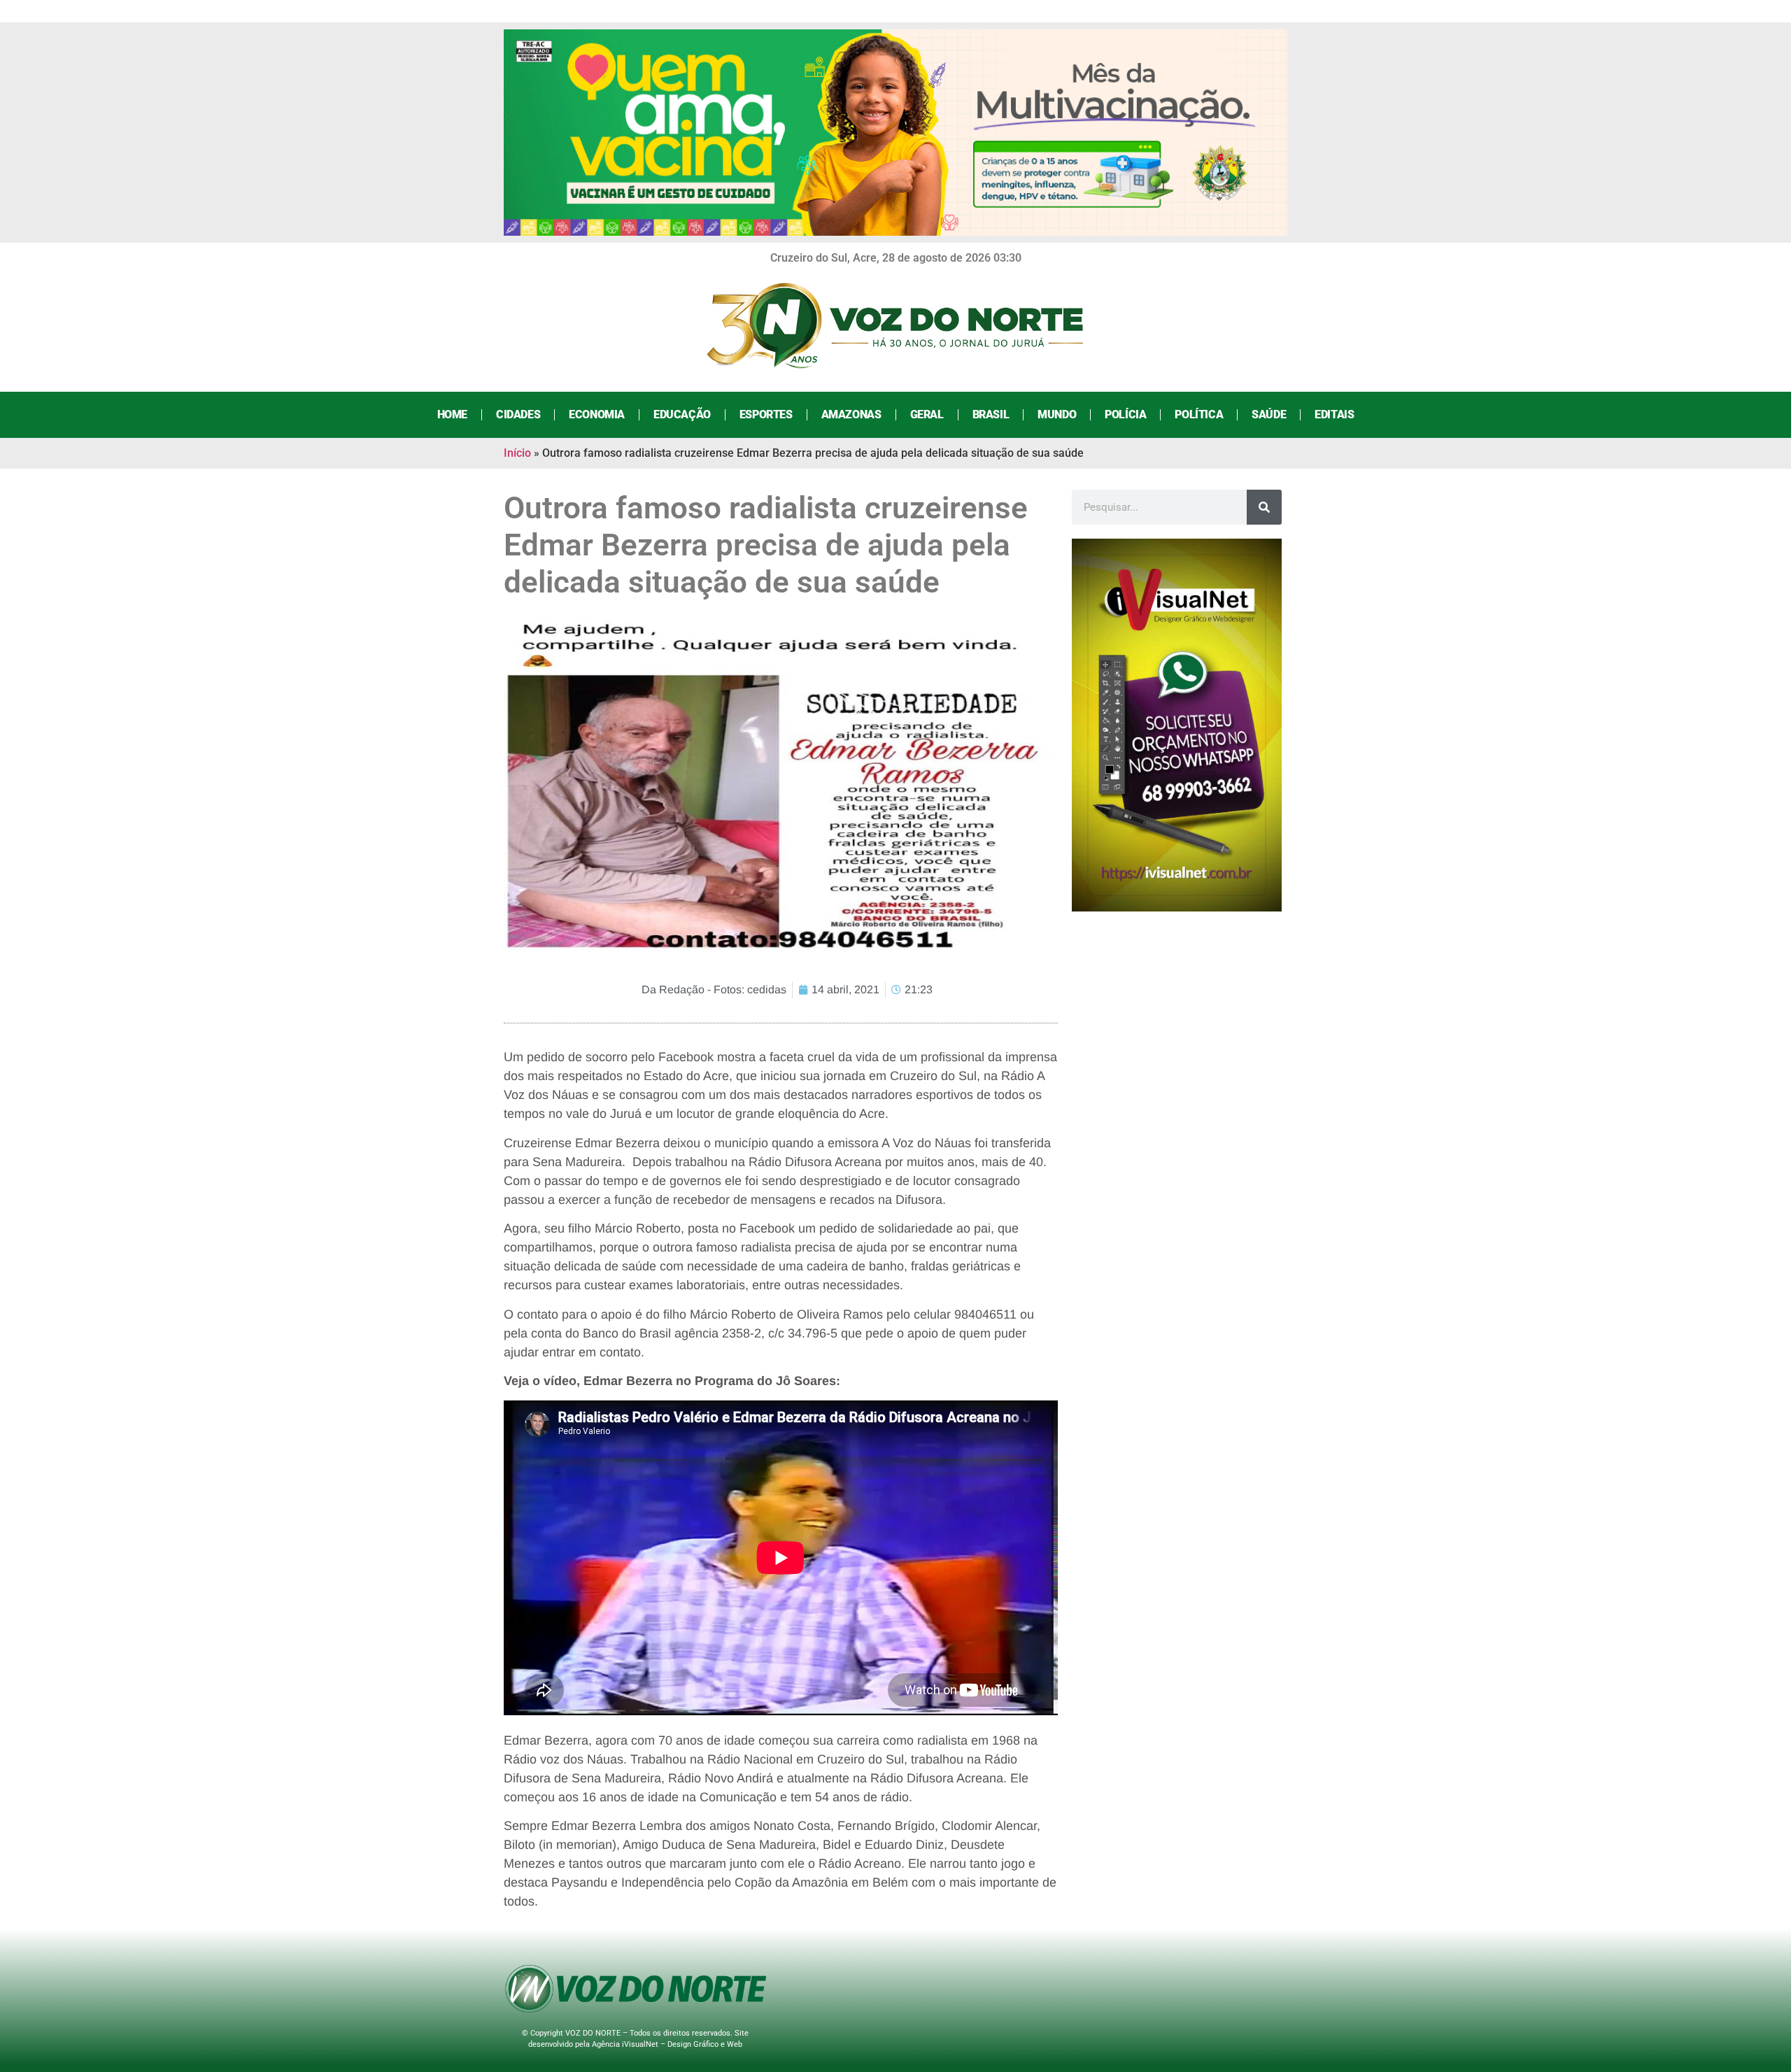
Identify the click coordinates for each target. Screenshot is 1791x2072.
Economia (597, 414)
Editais (1334, 414)
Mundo (1057, 414)
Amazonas (851, 414)
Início (517, 453)
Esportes (766, 414)
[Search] (1264, 507)
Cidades (518, 414)
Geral (927, 414)
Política (1199, 414)
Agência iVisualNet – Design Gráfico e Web (667, 2044)
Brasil (991, 414)
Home (452, 414)
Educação (682, 414)
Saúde (1269, 414)
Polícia (1125, 414)
